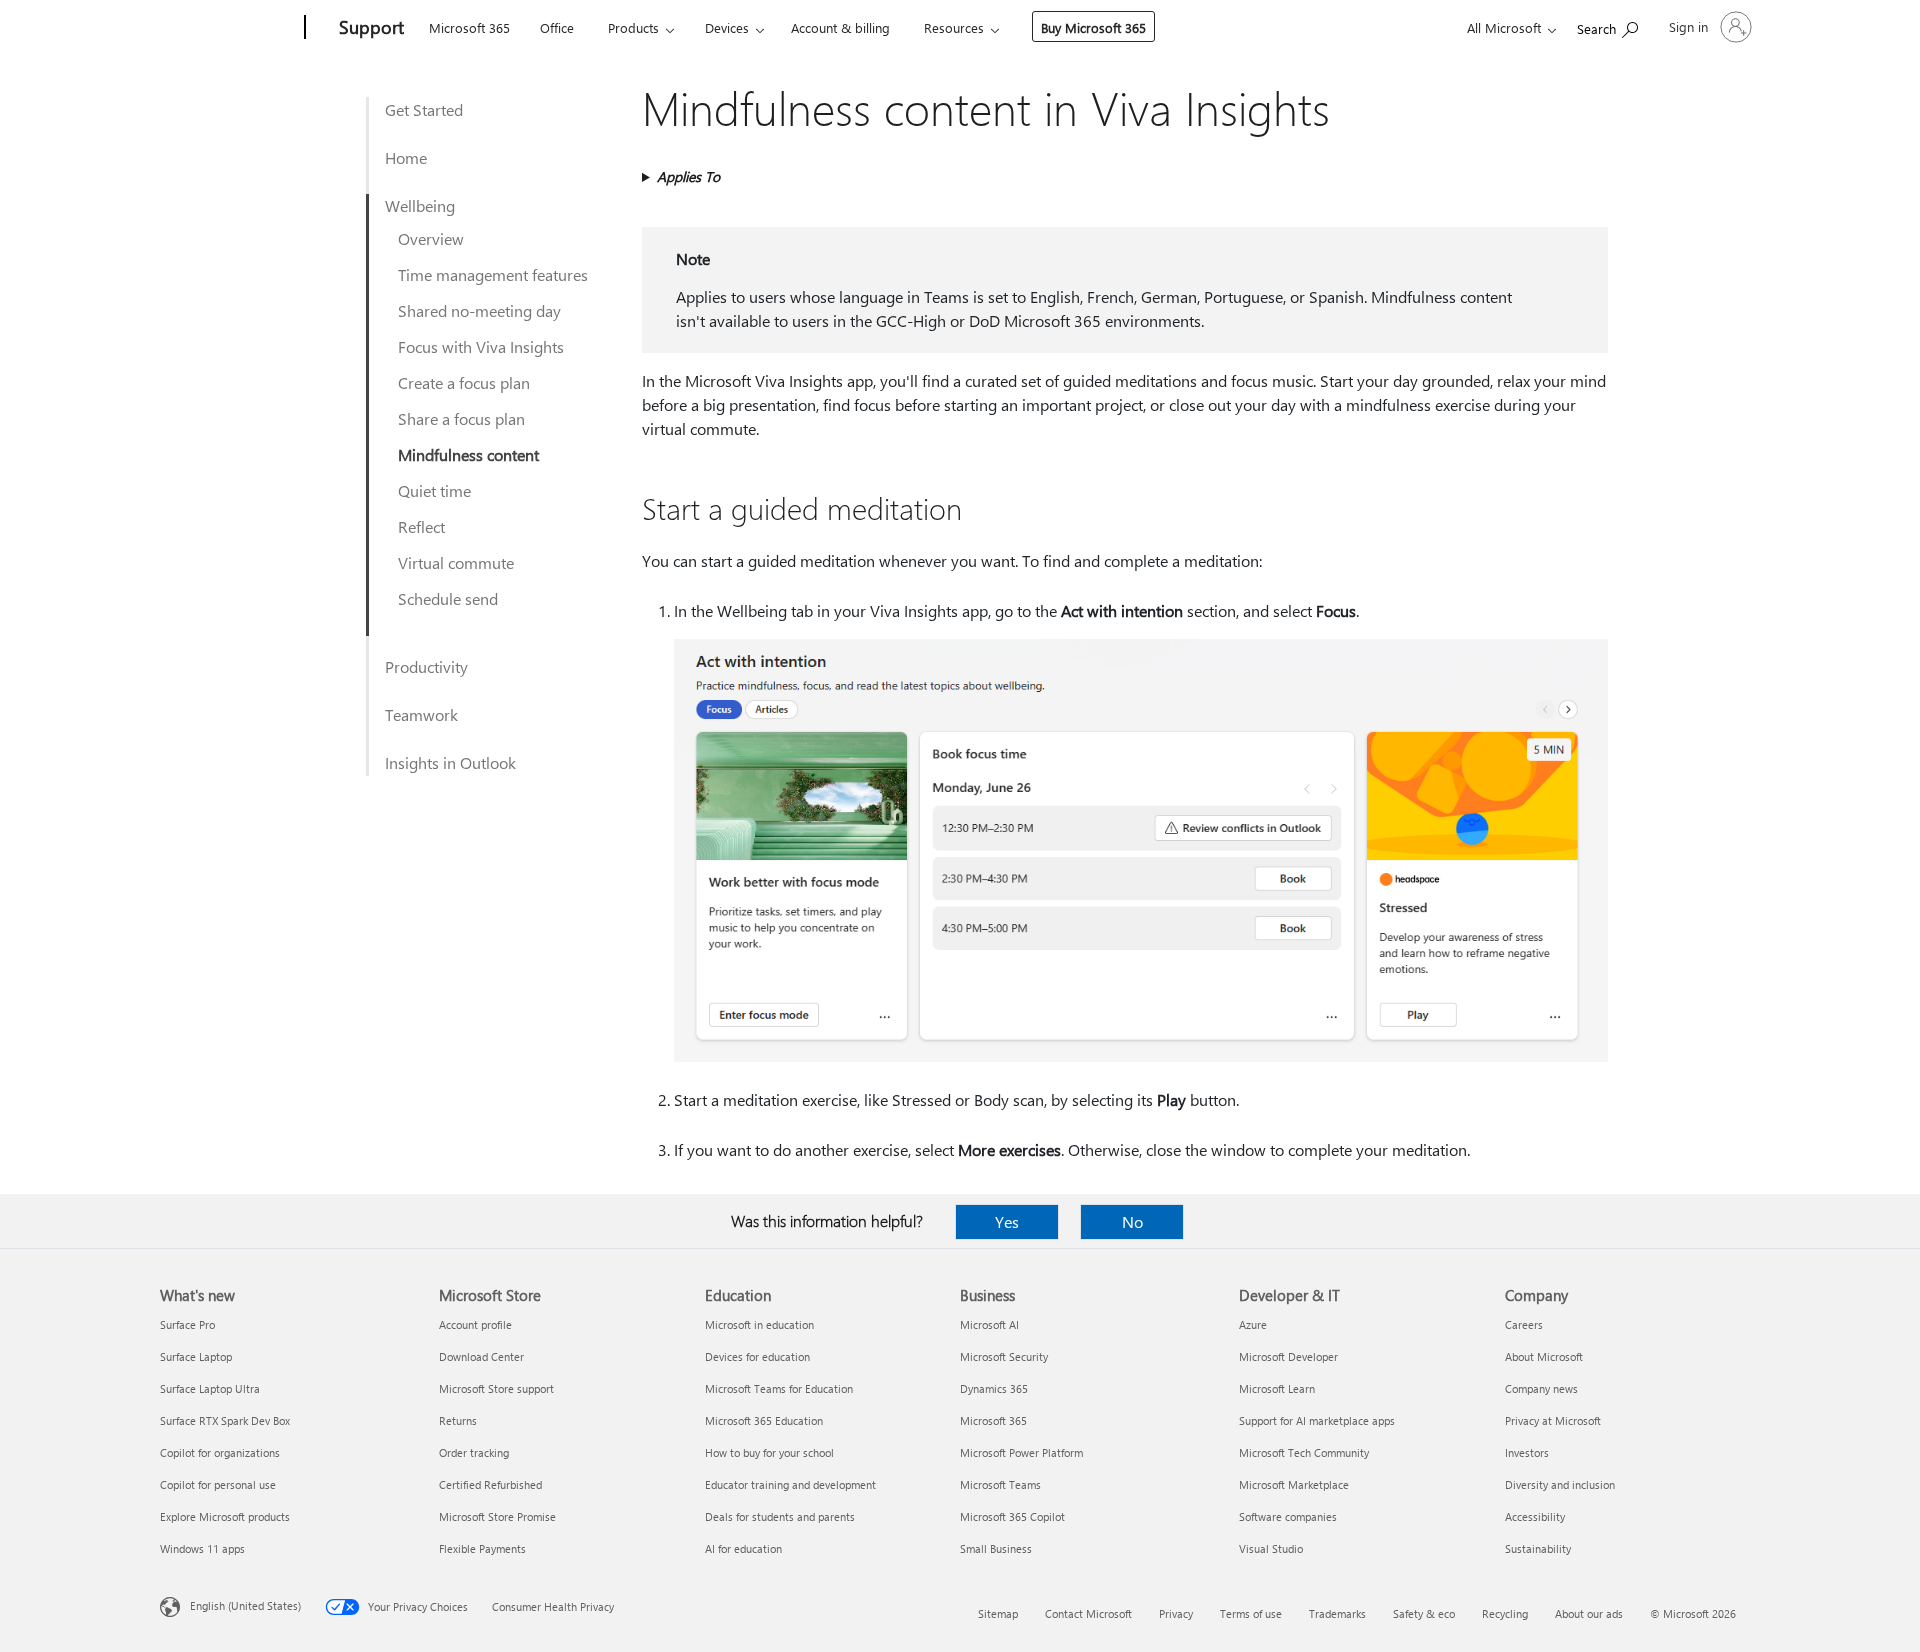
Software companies (1288, 1516)
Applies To (688, 176)
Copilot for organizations (220, 1452)
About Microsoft (1544, 1356)
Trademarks (1337, 1613)
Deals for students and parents (780, 1516)
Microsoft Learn (1277, 1388)
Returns (458, 1420)
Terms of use (1251, 1613)
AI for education (743, 1548)
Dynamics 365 (994, 1388)
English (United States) (245, 1605)
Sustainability (1538, 1548)
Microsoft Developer (1288, 1356)
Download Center (481, 1356)
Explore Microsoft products (225, 1516)
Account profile (475, 1324)
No (1132, 1221)
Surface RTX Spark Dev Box (225, 1420)
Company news (1541, 1388)
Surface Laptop (196, 1356)
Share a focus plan (461, 418)
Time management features (493, 274)
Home (406, 157)
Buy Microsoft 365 (1093, 27)
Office (557, 27)
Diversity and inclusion (1560, 1484)
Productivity (426, 666)
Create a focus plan (464, 382)
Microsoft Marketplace (1294, 1484)
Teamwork (421, 714)
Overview (431, 238)
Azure (1253, 1324)
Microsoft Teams (1000, 1484)
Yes (1007, 1221)
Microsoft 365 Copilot (1012, 1516)
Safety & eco (1424, 1613)
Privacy (1176, 1613)
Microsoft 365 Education (764, 1420)
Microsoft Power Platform (1021, 1452)
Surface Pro (187, 1324)
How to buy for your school (769, 1452)
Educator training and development (790, 1484)
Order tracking (474, 1452)
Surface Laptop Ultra (210, 1388)
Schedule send (448, 598)
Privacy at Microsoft (1553, 1420)
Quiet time (434, 490)
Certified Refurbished (490, 1484)
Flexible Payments (482, 1548)
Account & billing (840, 27)
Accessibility (1535, 1516)
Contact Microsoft (1088, 1613)
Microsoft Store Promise (497, 1516)
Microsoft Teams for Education (779, 1388)
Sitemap (998, 1613)
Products (633, 27)
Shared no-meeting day (479, 310)
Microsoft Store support (496, 1388)
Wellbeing (420, 205)
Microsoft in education (759, 1324)
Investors (1527, 1452)
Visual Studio (1271, 1548)
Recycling (1505, 1613)
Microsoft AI (989, 1324)
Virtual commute (456, 562)
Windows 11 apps (202, 1548)
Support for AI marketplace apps (1317, 1420)
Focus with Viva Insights (481, 346)
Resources (954, 27)
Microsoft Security (1004, 1356)
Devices (727, 27)
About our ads (1589, 1613)
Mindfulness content (468, 454)
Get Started (424, 109)
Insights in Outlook (450, 762)
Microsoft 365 (469, 27)
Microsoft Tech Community (1304, 1452)
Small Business (996, 1548)
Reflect (421, 526)
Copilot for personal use (218, 1484)
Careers (1524, 1324)
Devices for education (757, 1356)
